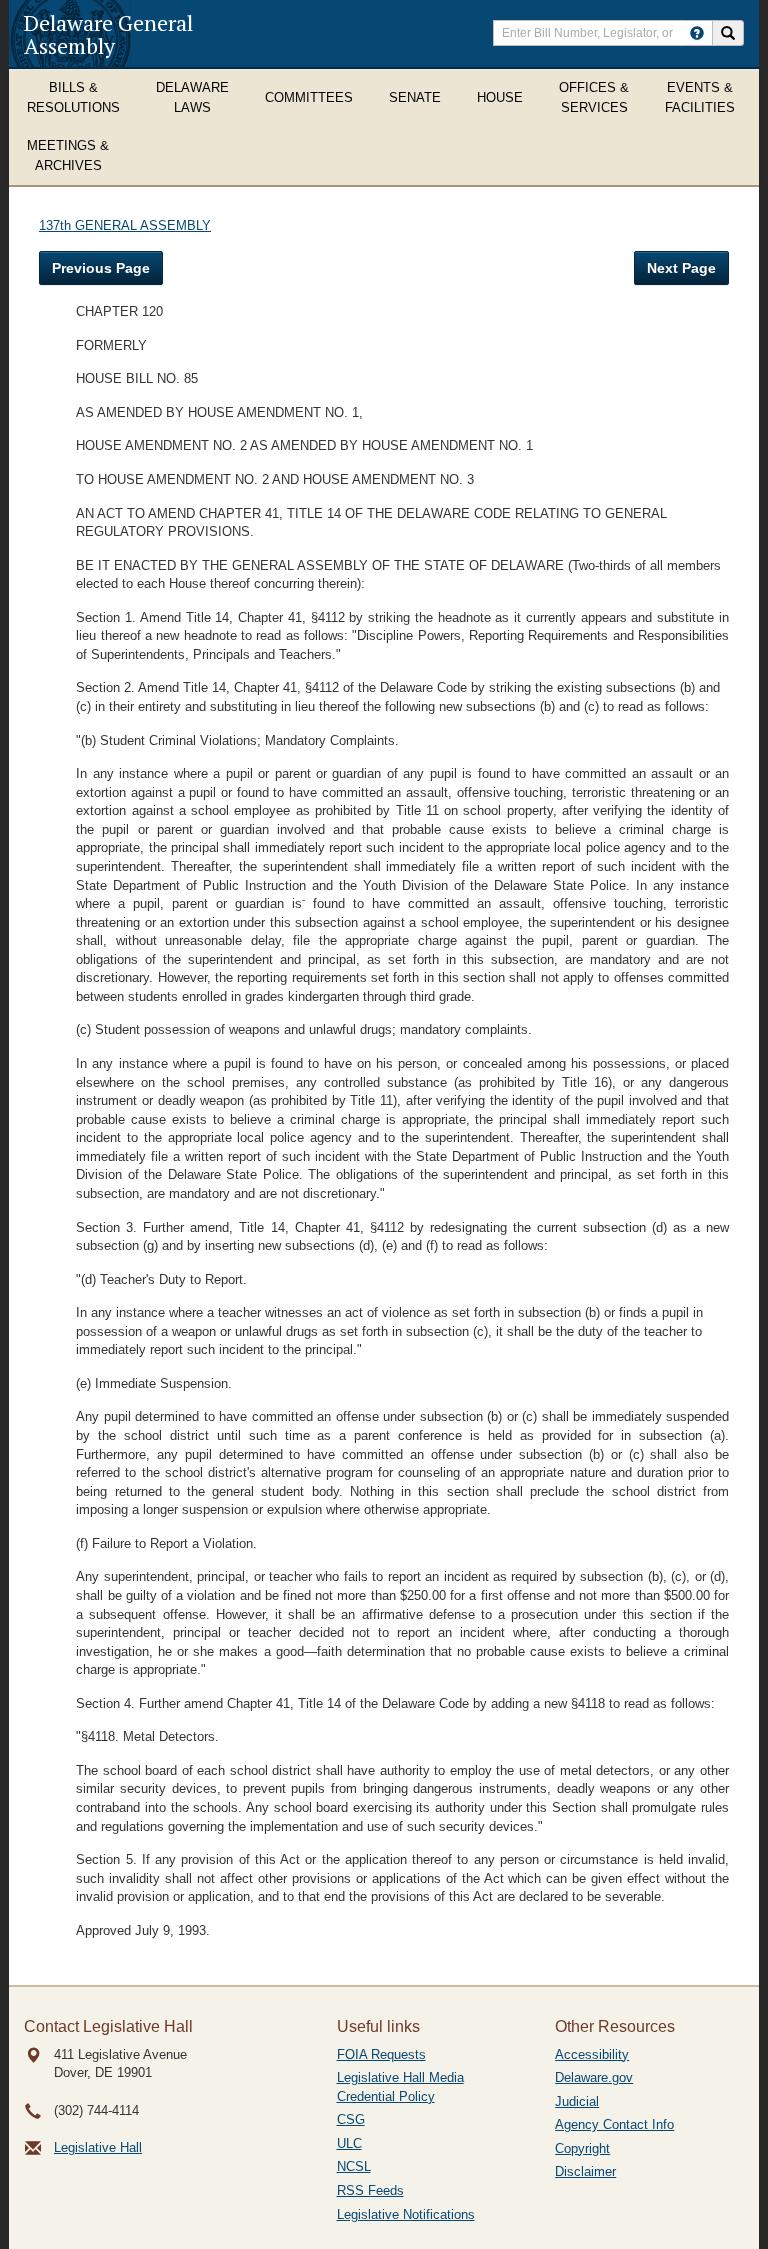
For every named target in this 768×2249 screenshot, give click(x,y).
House (500, 97)
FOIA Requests (381, 2054)
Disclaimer (585, 2171)
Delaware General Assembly (108, 34)
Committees (309, 97)
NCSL (354, 2166)
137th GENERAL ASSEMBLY (125, 225)
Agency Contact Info (614, 2124)
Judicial (577, 2101)
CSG (351, 2119)
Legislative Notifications (406, 2214)
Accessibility (592, 2054)
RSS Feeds (370, 2190)
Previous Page (101, 268)
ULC (349, 2143)
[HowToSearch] (697, 33)
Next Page (681, 268)
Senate (415, 97)
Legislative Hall (98, 2147)
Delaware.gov (594, 2077)
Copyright (582, 2148)
